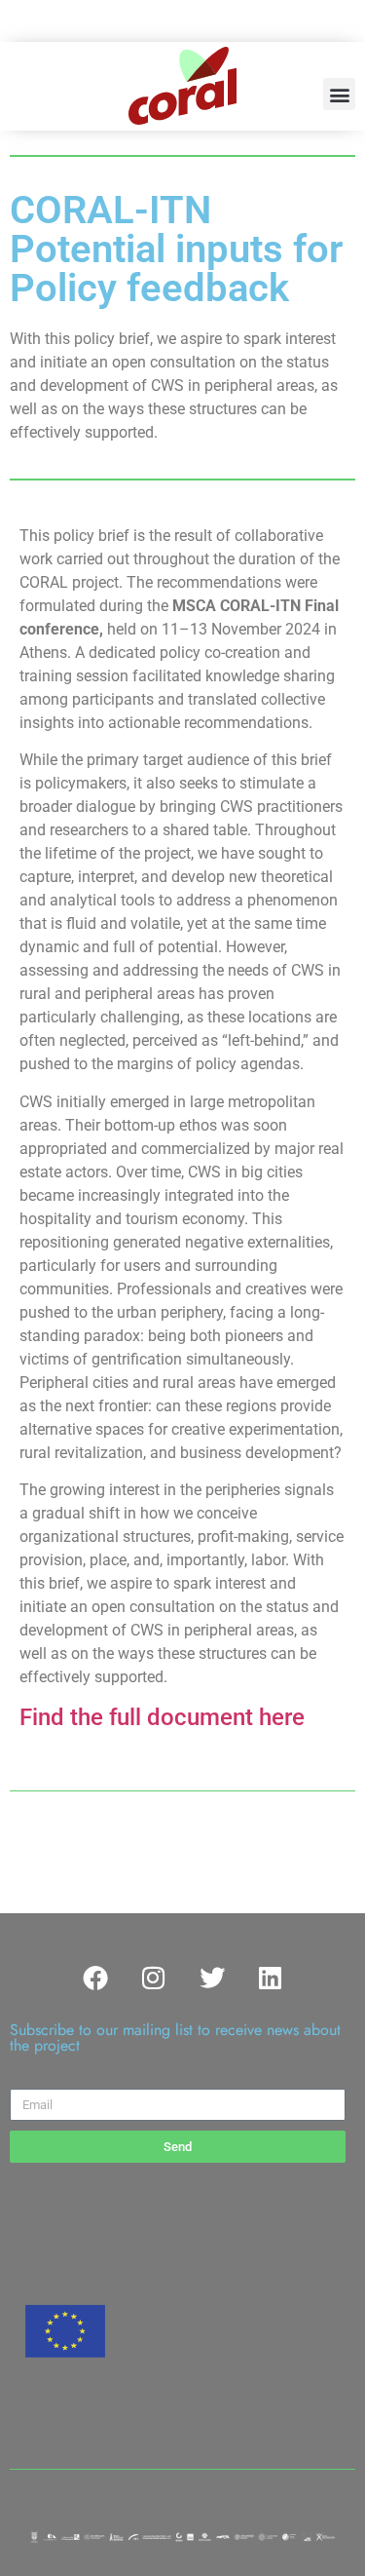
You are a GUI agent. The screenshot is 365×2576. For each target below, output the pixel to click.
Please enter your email (86, 2081)
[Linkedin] (271, 1978)
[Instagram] (154, 1978)
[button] (339, 94)
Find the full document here (162, 1717)
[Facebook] (95, 1978)
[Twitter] (212, 1978)
